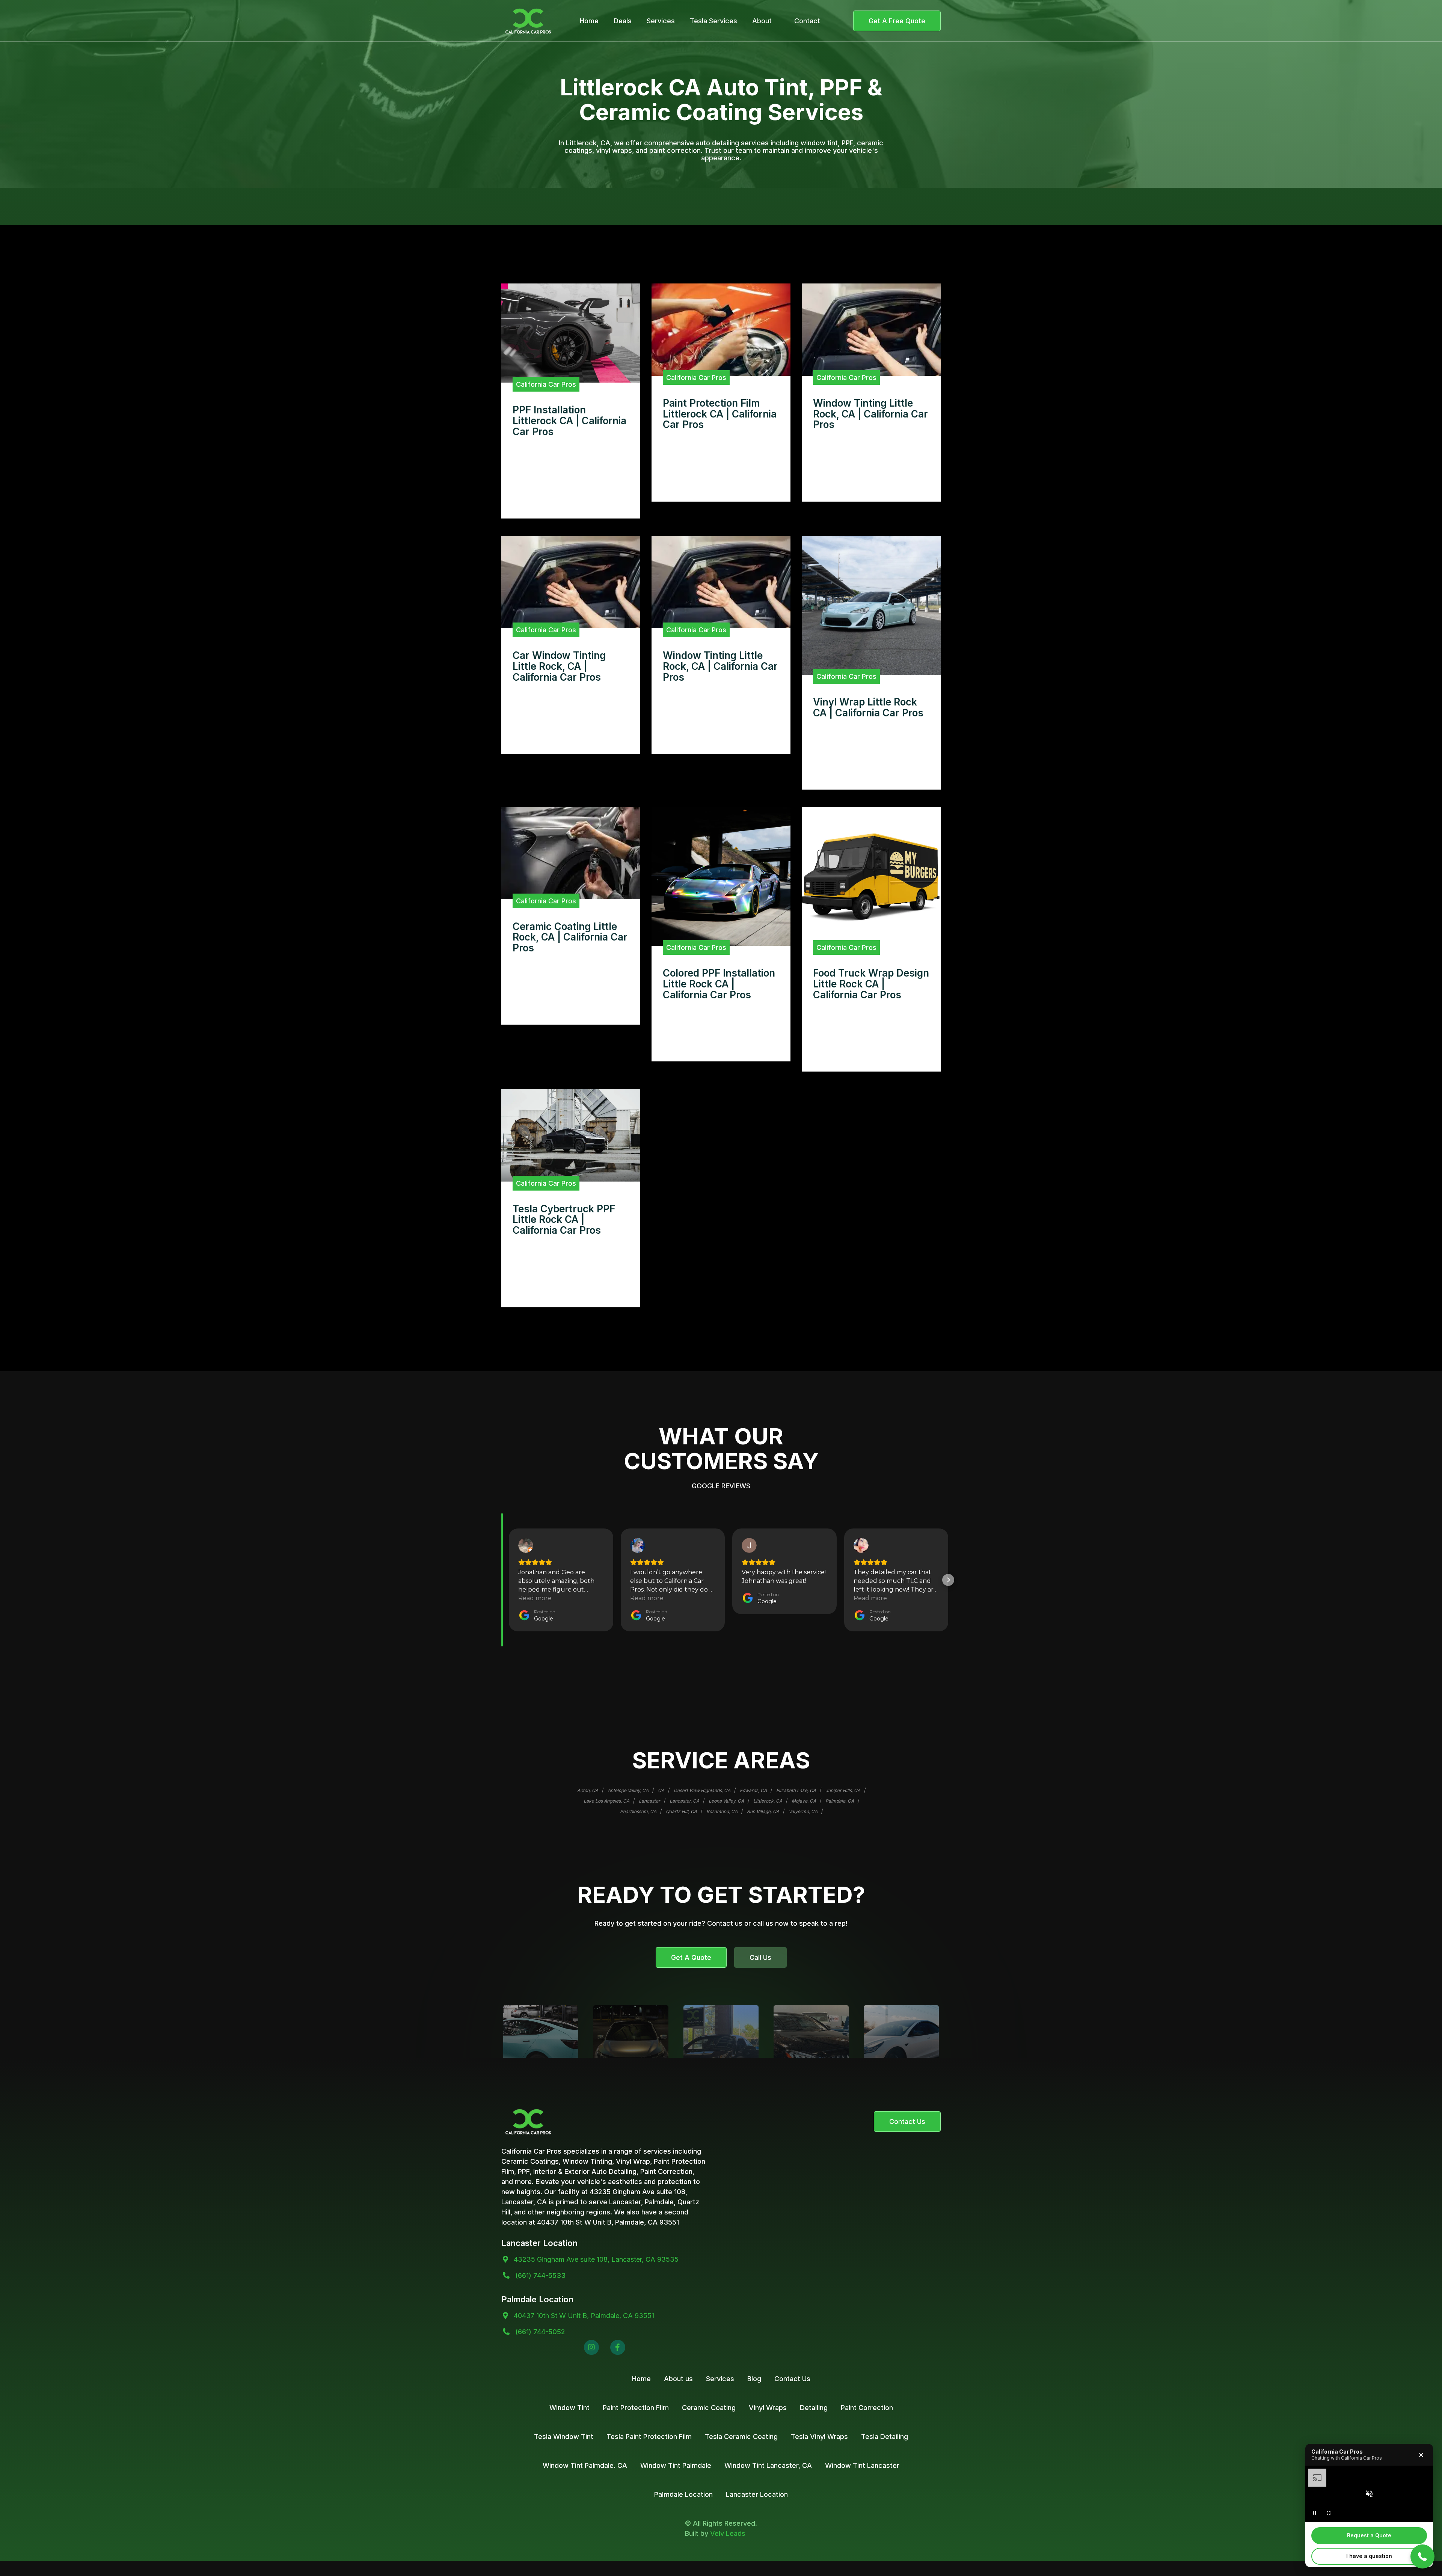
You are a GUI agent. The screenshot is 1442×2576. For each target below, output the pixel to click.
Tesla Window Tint (564, 2437)
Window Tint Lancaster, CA (768, 2465)
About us (678, 2379)
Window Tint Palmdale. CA (585, 2465)
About (762, 21)
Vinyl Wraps (768, 2408)
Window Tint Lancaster (862, 2465)
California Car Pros (546, 384)
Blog (754, 2379)
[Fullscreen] (1329, 2513)
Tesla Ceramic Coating (741, 2437)
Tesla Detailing (885, 2437)
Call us (760, 1957)
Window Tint (569, 2408)
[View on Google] (526, 1545)
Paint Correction (867, 2408)
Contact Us (907, 2122)
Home (589, 21)
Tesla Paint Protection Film (649, 2437)
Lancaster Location (757, 2494)
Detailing (814, 2408)
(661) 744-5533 (540, 2275)
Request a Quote (1369, 2535)
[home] (528, 21)
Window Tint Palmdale (676, 2465)
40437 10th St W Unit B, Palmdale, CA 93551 (584, 2316)
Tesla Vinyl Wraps (819, 2437)
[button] (623, 21)
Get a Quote (691, 1957)
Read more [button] (535, 1598)
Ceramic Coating (709, 2408)
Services (720, 2379)
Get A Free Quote (897, 21)
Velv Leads (728, 2533)
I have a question (1369, 2556)
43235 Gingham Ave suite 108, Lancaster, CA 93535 (596, 2259)
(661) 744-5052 (540, 2332)
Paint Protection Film (636, 2408)
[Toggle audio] (1369, 2494)
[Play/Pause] (1314, 2513)
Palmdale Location (683, 2494)
